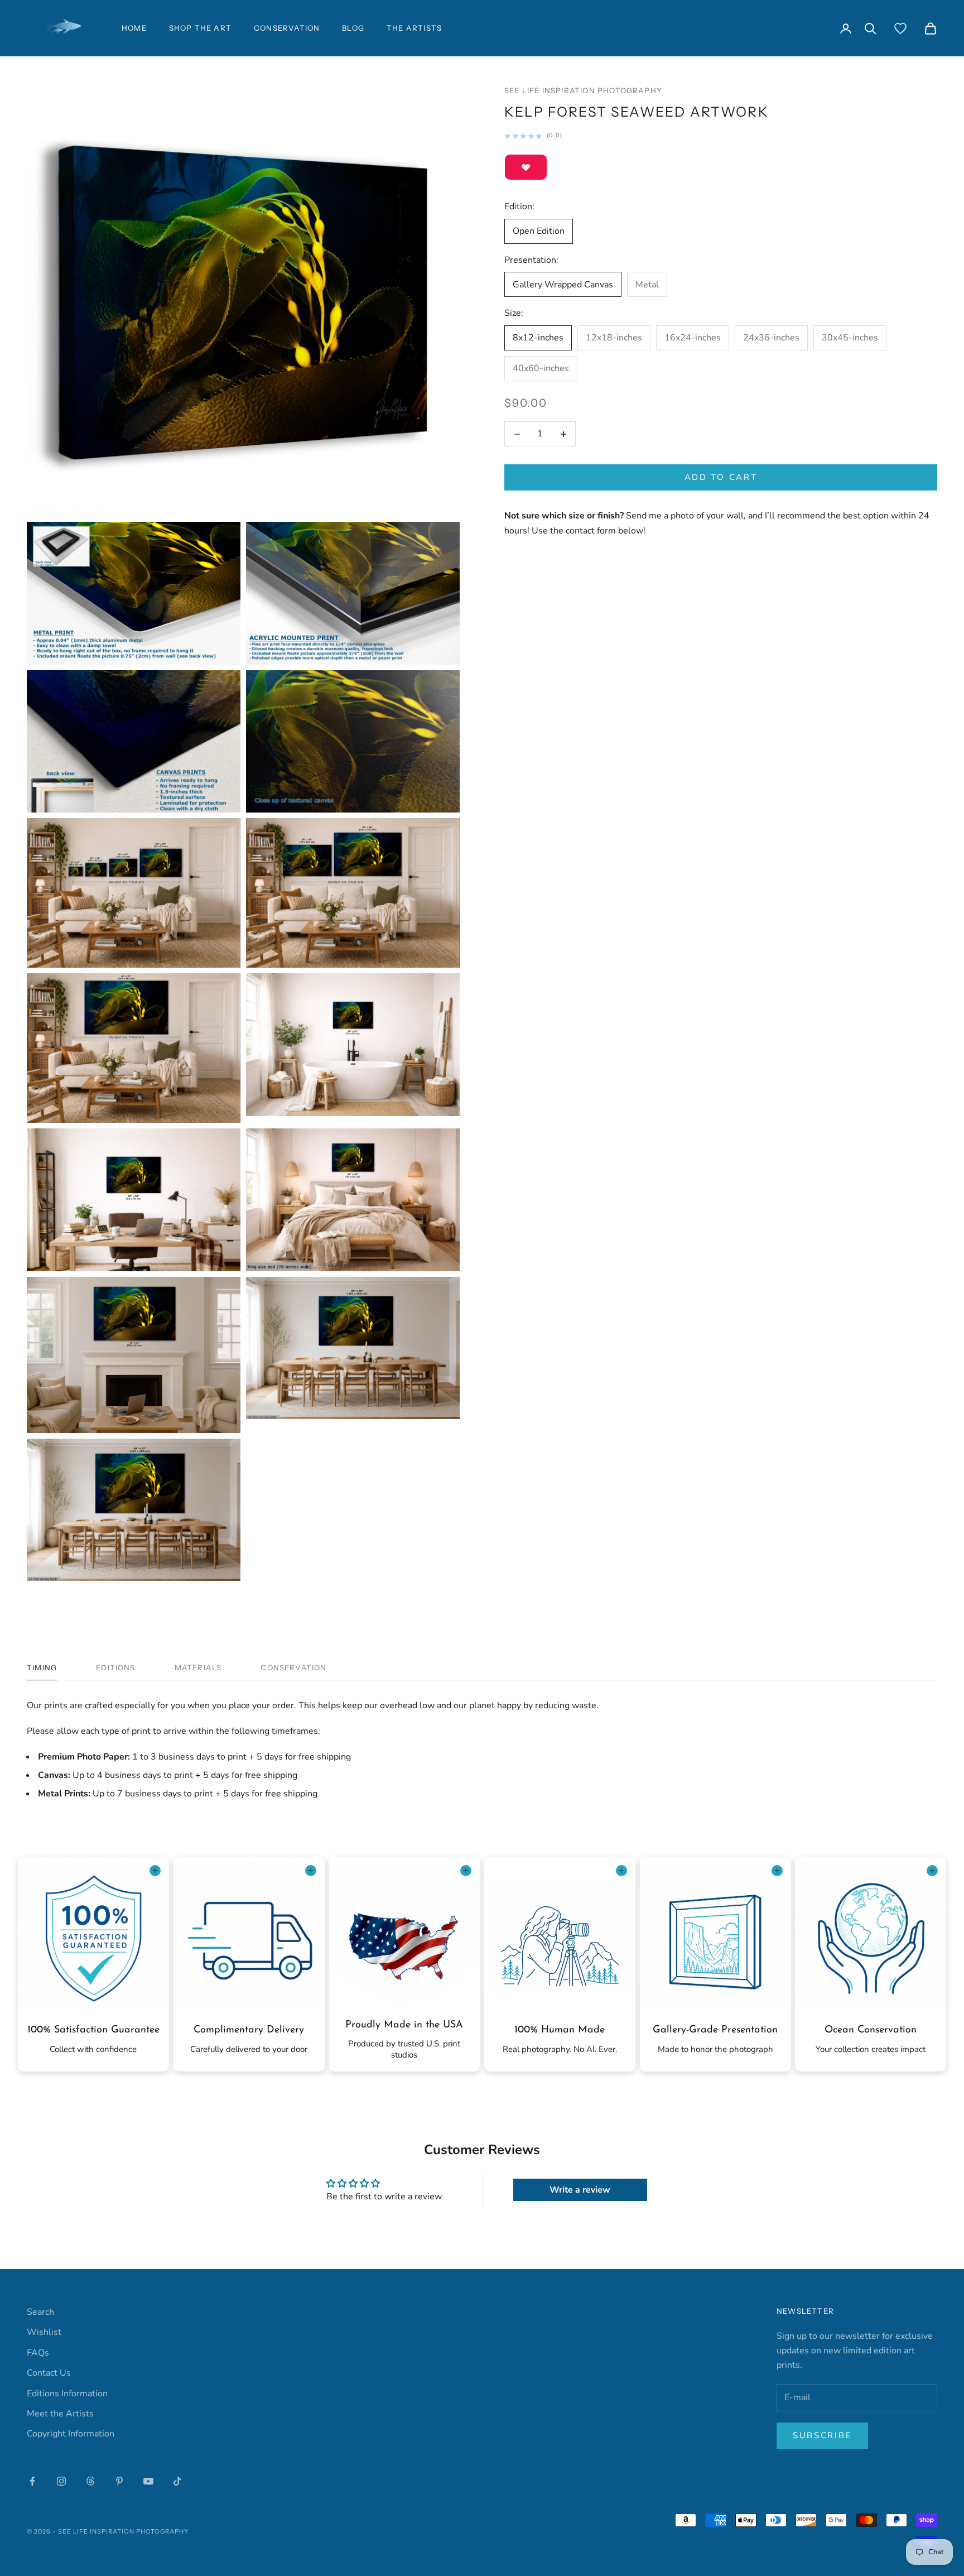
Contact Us (49, 2373)
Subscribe (822, 2435)
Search (40, 2312)
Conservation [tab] (293, 1667)
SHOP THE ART (200, 28)
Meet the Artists (60, 2414)
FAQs (38, 2353)
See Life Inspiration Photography (583, 90)
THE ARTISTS (414, 28)
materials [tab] (198, 1667)
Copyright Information (71, 2434)
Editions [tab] (116, 1667)
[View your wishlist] (900, 28)
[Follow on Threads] (90, 2481)
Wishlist (44, 2332)
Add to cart (721, 478)
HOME (134, 28)
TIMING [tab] (42, 1667)
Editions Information (67, 2394)
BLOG (353, 28)
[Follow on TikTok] (177, 2481)
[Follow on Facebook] (32, 2481)
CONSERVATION (287, 28)
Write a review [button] (580, 2190)
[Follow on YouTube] (148, 2481)
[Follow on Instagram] (61, 2481)
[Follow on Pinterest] (119, 2481)
